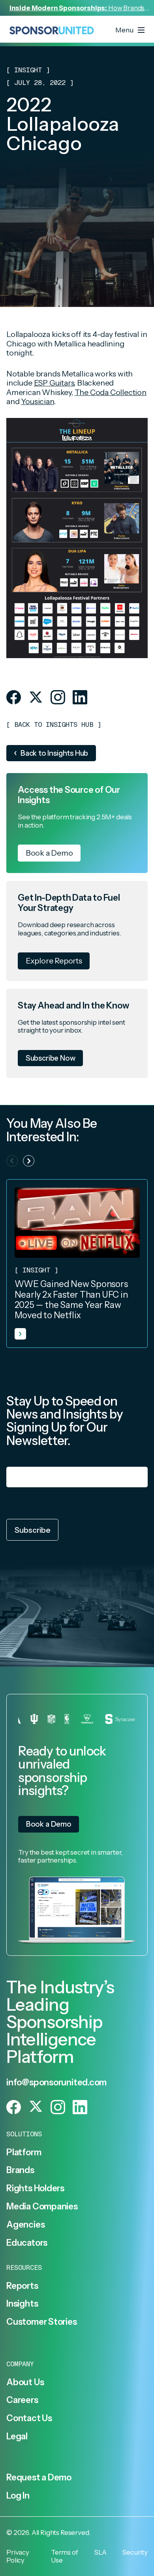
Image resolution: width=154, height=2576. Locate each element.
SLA (100, 2552)
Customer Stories (42, 2322)
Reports (22, 2286)
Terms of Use (65, 2556)
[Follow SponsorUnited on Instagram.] (58, 697)
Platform (24, 2152)
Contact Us (29, 2418)
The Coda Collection (111, 392)
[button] (29, 1161)
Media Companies (42, 2206)
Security (135, 2552)
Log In (18, 2495)
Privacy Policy (70, 1511)
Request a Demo (39, 2477)
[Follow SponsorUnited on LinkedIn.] (80, 697)
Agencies (25, 2224)
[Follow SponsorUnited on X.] (36, 697)
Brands (20, 2170)
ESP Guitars (54, 383)
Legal (17, 2436)
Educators (27, 2243)
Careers (22, 2400)
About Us (25, 2382)
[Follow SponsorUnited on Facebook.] (14, 697)
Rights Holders (35, 2188)
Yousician (37, 401)
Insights (22, 2303)
